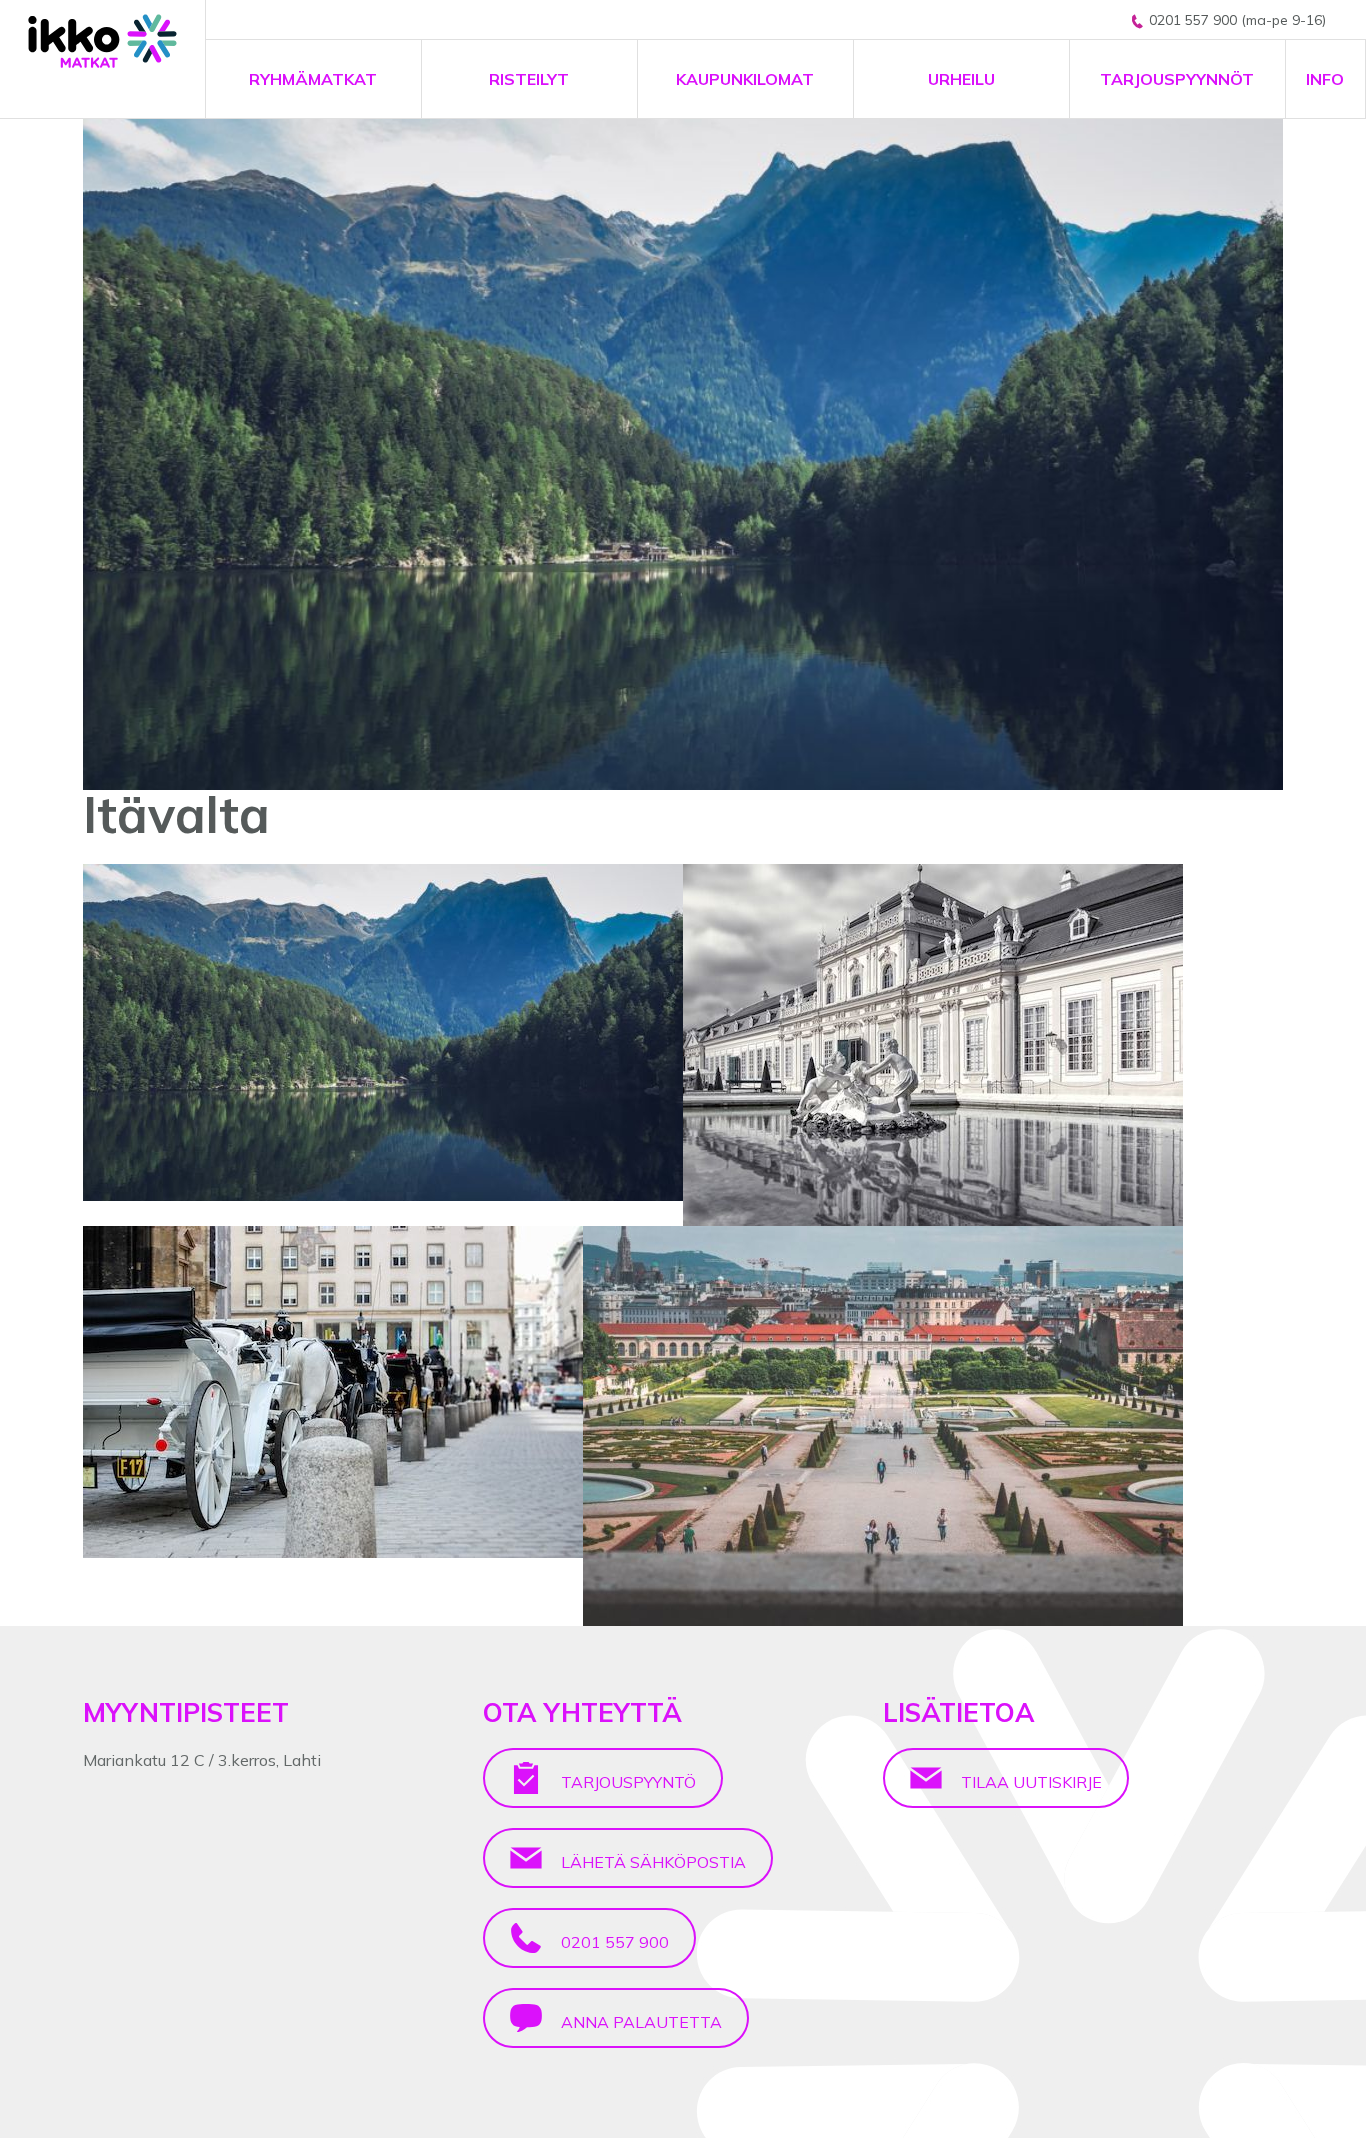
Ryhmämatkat (313, 79)
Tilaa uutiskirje (1029, 1782)
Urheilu (961, 79)
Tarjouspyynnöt (1177, 79)
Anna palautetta (639, 2022)
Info (1325, 79)
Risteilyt (529, 79)
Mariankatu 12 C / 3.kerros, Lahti (202, 1760)
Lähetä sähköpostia (651, 1862)
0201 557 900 (613, 1942)
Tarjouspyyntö (626, 1782)
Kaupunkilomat (745, 79)
